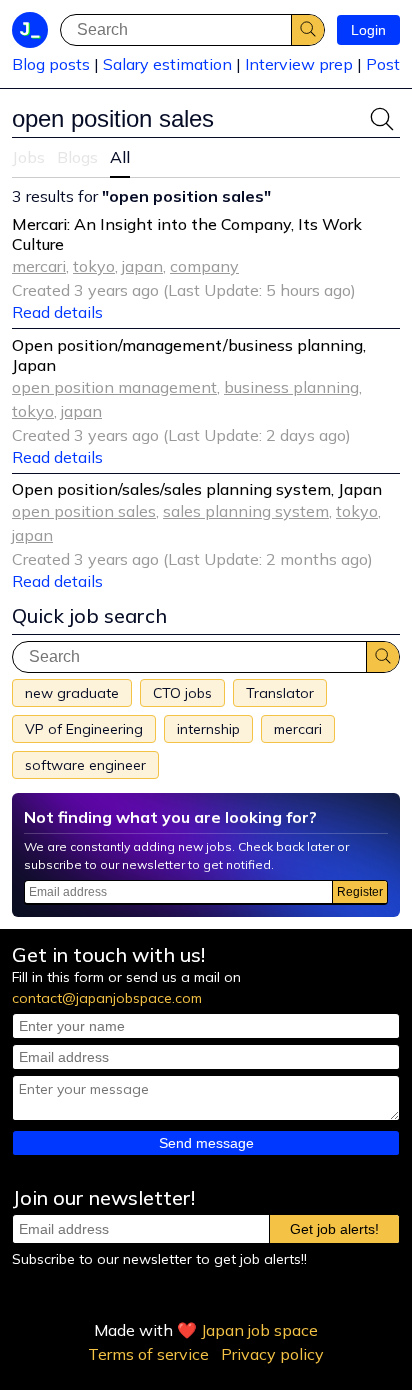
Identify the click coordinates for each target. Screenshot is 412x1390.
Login (368, 30)
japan (142, 266)
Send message (206, 1143)
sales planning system (246, 511)
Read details (57, 312)
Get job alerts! (334, 1229)
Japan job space (259, 1330)
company (204, 266)
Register (360, 892)
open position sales (84, 511)
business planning (291, 387)
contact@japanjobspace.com (107, 998)
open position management (114, 387)
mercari (39, 266)
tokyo (94, 266)
